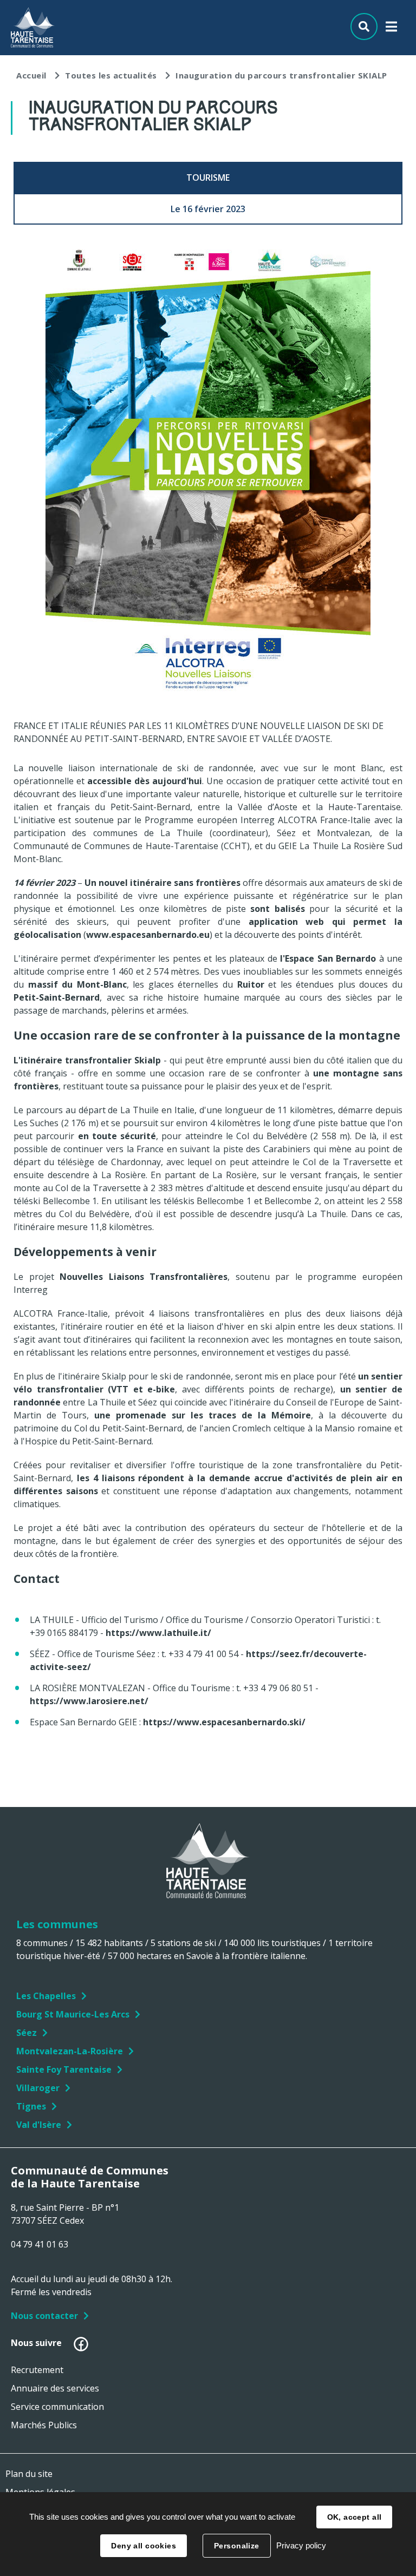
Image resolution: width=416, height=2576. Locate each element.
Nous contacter (44, 2316)
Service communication (57, 2407)
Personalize (237, 2546)
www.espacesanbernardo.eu (148, 935)
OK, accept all (355, 2517)
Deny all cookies (144, 2546)
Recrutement (37, 2370)
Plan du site (29, 2474)
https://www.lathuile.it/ (158, 1633)
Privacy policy (301, 2545)
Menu (391, 29)
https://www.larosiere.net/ (89, 1701)
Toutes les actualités (111, 75)
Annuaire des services (55, 2388)
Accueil (31, 75)
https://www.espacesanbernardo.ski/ (224, 1722)
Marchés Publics (44, 2425)
